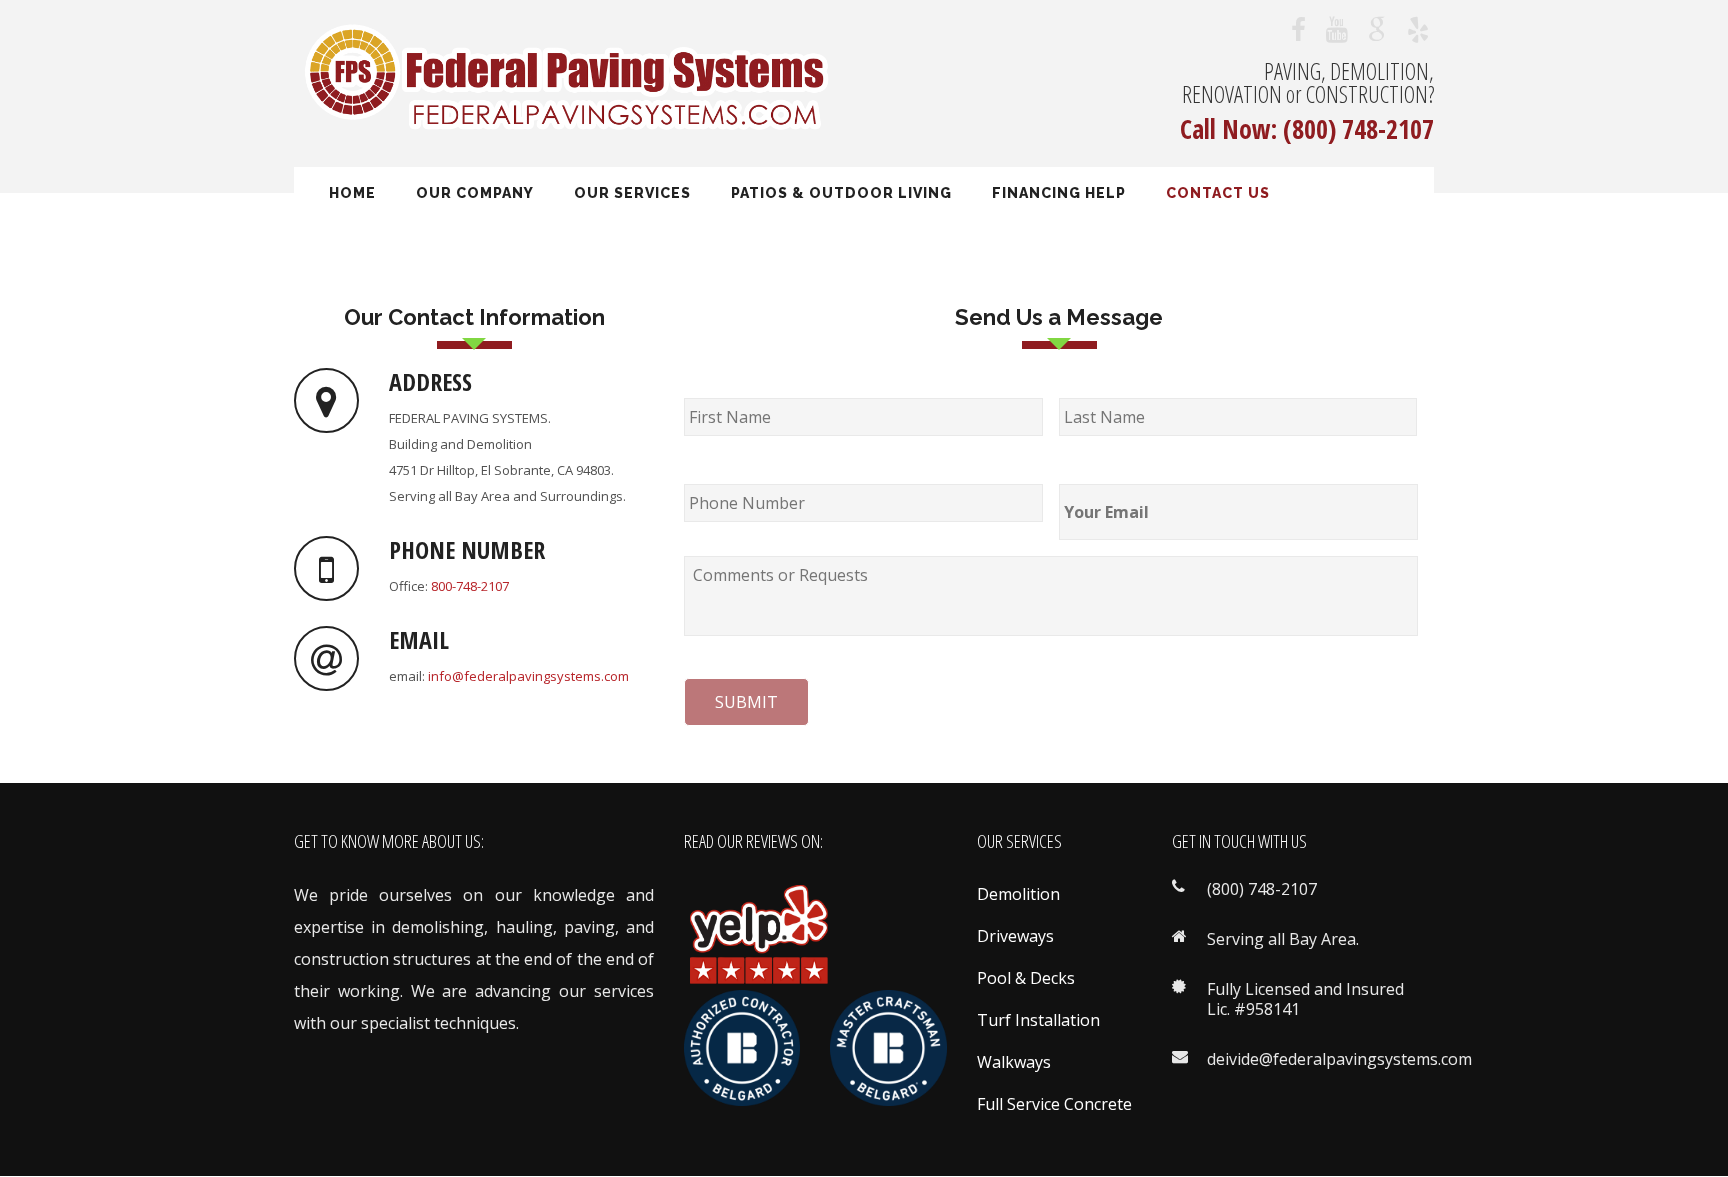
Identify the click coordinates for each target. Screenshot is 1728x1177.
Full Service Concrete (1054, 1104)
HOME (352, 193)
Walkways (1014, 1062)
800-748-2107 (470, 586)
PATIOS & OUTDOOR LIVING (841, 193)
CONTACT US (1218, 193)
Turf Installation (1038, 1020)
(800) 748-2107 (1358, 129)
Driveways (1015, 936)
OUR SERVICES (632, 193)
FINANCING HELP (1059, 193)
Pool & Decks (1026, 978)
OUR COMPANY (475, 193)
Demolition (1018, 894)
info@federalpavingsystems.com (528, 676)
